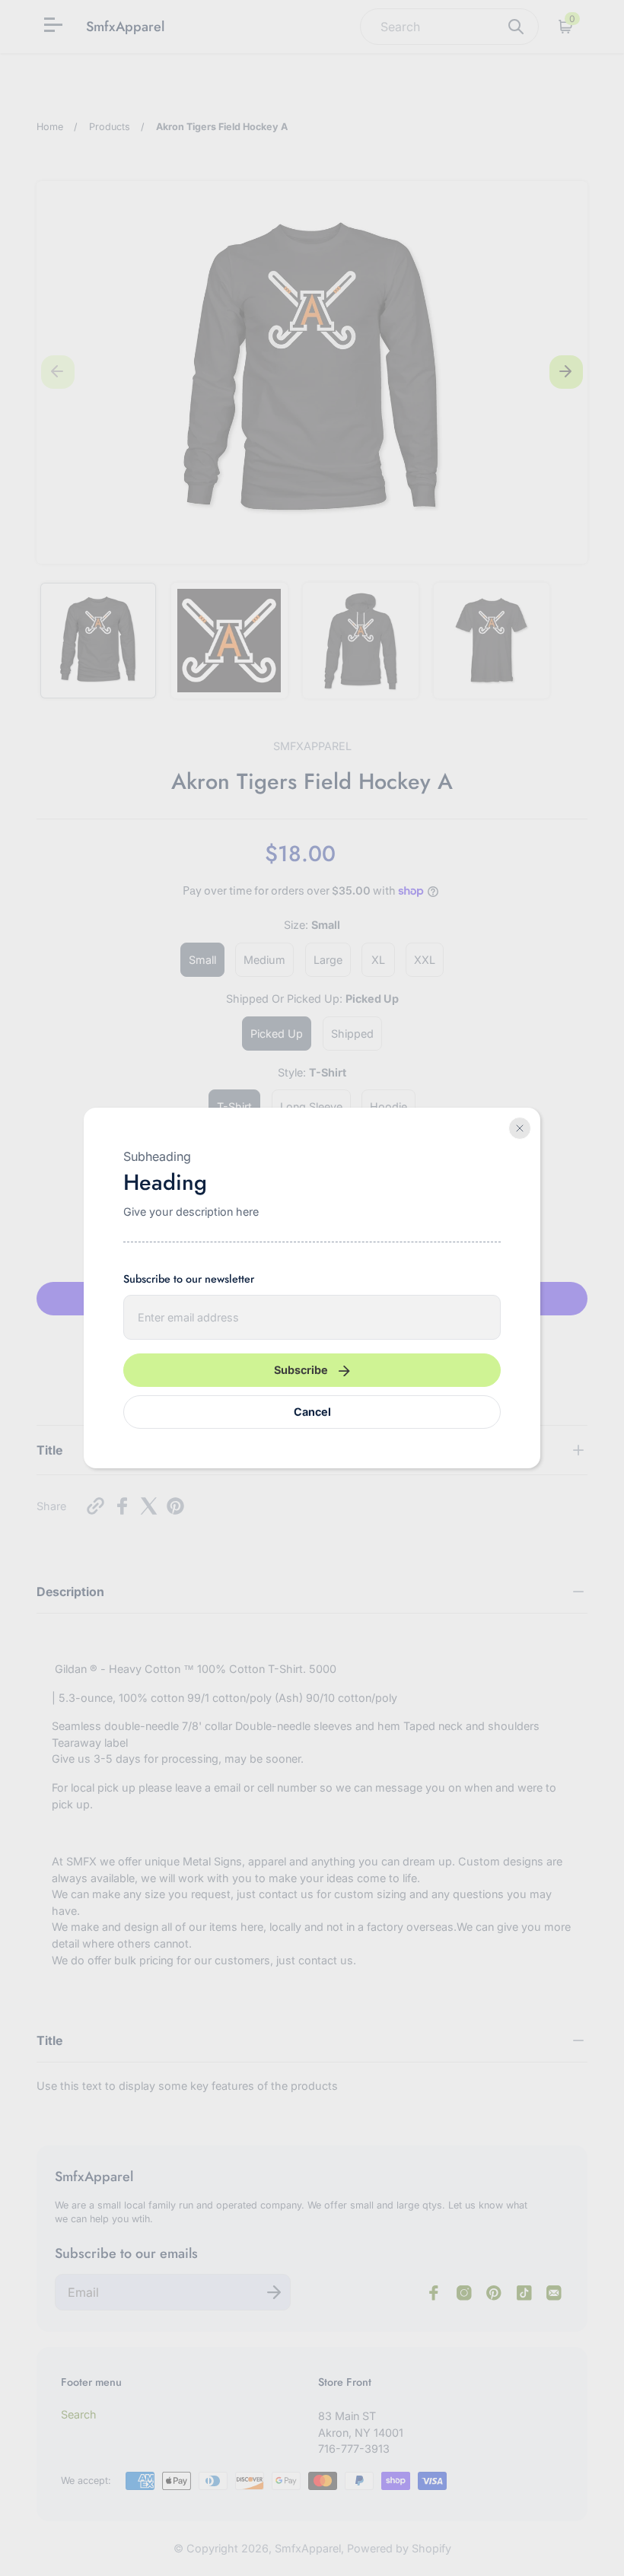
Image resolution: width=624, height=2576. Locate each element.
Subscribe (301, 1370)
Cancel (312, 1412)
